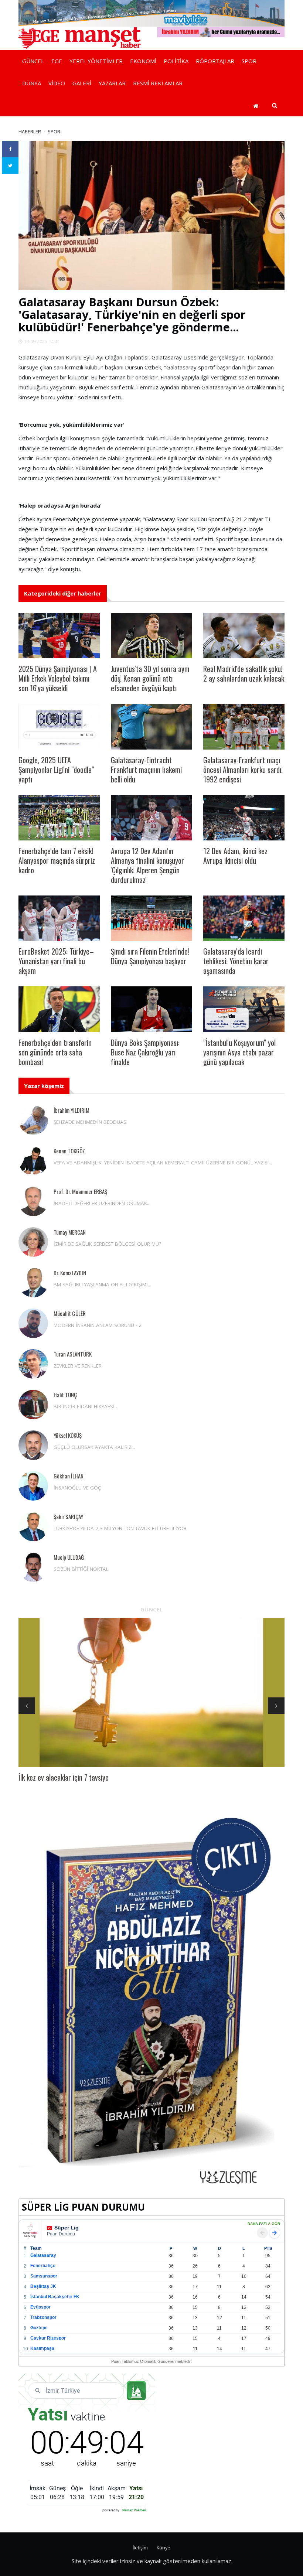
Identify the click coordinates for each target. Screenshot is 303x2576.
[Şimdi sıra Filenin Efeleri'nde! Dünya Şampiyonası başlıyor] (151, 918)
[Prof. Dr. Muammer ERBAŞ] (33, 1201)
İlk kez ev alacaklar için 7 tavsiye (64, 1777)
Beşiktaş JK (43, 2286)
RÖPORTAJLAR (215, 61)
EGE (57, 61)
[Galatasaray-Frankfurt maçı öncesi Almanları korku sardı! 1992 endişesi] (244, 726)
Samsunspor (44, 2276)
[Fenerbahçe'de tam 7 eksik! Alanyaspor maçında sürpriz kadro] (59, 818)
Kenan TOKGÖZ (69, 1151)
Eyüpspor (40, 2307)
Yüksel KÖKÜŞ (68, 1435)
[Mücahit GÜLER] (33, 1323)
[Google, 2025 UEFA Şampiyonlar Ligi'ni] (59, 726)
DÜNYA (32, 83)
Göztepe (39, 2328)
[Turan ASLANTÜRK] (33, 1364)
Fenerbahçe (43, 2266)
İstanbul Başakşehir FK (55, 2297)
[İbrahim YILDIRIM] (33, 1120)
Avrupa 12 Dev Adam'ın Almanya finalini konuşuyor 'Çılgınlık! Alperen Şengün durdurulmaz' (147, 865)
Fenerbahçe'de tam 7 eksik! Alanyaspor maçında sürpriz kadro (57, 860)
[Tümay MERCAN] (33, 1242)
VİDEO (57, 83)
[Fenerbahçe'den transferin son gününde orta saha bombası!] (59, 1009)
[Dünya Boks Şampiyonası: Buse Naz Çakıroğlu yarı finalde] (151, 1009)
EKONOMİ (143, 61)
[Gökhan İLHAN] (33, 1486)
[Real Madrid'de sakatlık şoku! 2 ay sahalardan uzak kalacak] (244, 636)
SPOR (249, 61)
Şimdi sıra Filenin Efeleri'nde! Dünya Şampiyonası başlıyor (150, 956)
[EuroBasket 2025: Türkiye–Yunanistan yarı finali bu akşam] (59, 918)
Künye (164, 2548)
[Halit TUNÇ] (33, 1405)
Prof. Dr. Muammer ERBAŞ (80, 1191)
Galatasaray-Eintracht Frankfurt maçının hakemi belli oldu (146, 770)
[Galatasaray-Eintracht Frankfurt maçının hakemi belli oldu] (151, 726)
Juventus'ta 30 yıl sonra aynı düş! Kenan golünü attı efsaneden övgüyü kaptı (150, 678)
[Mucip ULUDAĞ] (33, 1567)
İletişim (140, 2548)
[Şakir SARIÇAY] (33, 1526)
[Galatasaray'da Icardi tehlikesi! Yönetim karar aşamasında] (244, 918)
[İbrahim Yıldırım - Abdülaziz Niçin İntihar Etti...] (151, 2001)
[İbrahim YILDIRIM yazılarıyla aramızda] (221, 31)
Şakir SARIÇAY (68, 1516)
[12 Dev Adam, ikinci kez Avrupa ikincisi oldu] (244, 818)
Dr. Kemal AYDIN (70, 1273)
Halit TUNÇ (65, 1395)
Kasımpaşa (42, 2348)
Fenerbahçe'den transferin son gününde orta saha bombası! (55, 1052)
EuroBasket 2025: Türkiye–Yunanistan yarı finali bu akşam (56, 961)
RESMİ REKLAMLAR (158, 83)
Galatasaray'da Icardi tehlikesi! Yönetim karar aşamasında (236, 961)
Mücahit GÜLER (70, 1313)
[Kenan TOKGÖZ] (33, 1161)
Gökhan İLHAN (69, 1476)
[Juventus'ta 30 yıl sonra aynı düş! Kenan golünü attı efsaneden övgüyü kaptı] (151, 636)
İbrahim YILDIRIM (72, 1110)
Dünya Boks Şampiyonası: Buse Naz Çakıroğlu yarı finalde (145, 1052)
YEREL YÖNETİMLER (96, 61)
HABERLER (30, 132)
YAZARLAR (112, 83)
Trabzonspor (43, 2317)
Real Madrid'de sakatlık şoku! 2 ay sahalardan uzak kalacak (244, 673)
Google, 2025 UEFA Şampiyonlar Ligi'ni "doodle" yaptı (56, 770)
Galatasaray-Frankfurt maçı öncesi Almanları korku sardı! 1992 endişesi (243, 770)
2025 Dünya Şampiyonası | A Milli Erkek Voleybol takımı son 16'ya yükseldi (58, 678)
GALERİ (82, 83)
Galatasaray (43, 2255)
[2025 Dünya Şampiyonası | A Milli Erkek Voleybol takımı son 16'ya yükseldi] (59, 636)
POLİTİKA (176, 61)
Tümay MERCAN (70, 1232)
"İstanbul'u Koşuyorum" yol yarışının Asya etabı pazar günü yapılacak (239, 1052)
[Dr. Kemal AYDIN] (33, 1283)
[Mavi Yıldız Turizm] (151, 13)
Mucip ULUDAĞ (69, 1557)
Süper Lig (67, 2228)
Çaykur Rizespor (48, 2338)
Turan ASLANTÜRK (73, 1354)
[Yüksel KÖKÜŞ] (33, 1445)
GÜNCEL (33, 61)
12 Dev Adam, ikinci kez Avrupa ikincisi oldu (235, 856)
